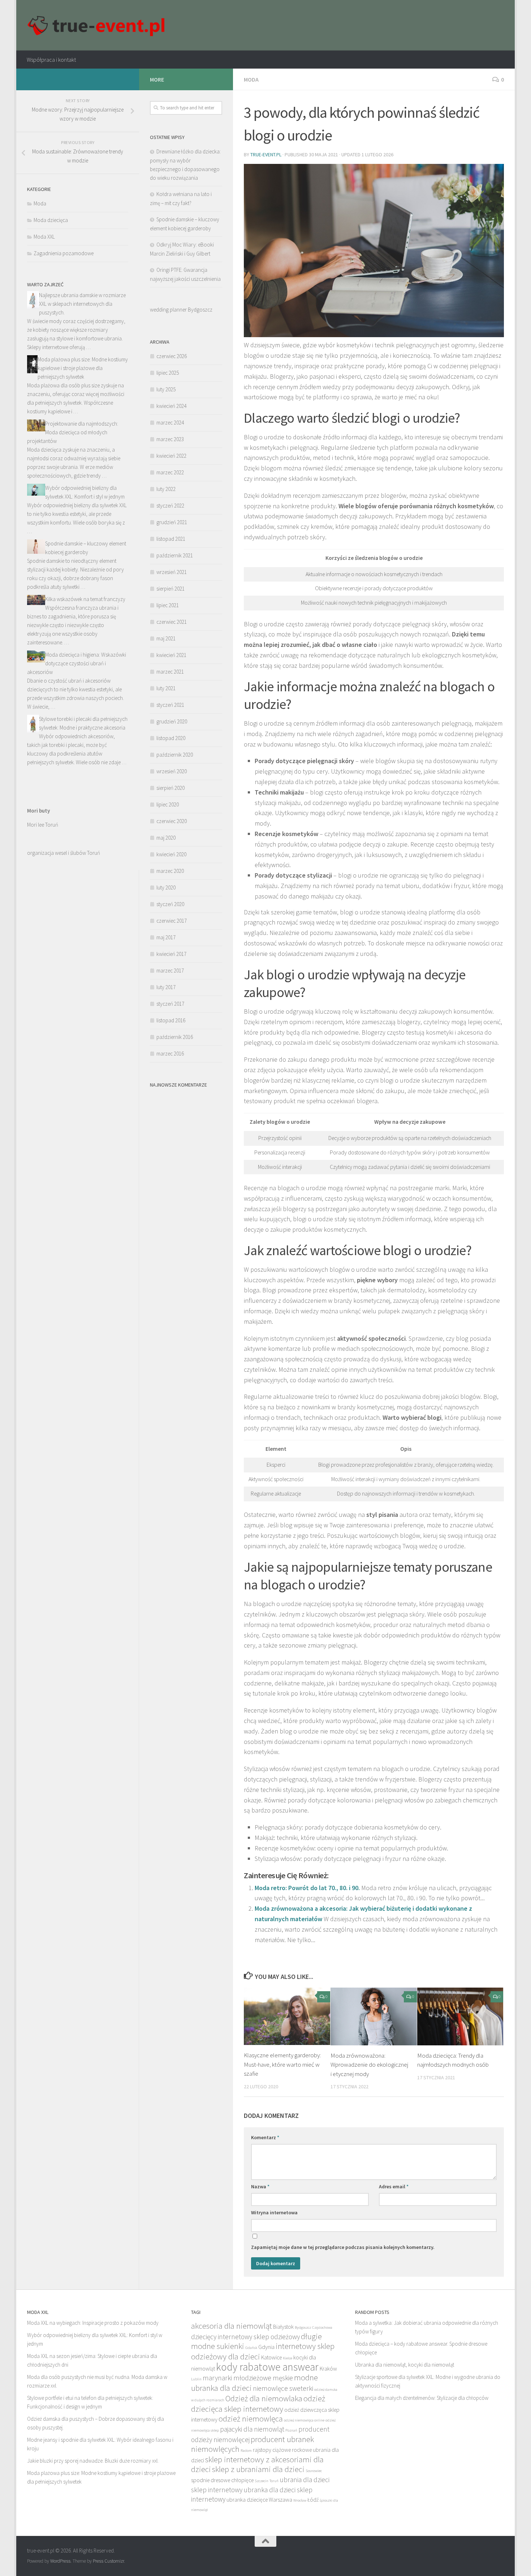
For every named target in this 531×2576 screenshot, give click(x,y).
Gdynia (266, 2347)
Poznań (291, 2430)
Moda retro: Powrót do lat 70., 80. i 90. (307, 1888)
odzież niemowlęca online (304, 2420)
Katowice (271, 2357)
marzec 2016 (170, 1054)
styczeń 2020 (170, 904)
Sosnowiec (314, 2471)
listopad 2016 (171, 1020)
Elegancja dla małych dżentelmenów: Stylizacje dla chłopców (422, 2398)
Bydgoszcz (303, 2327)
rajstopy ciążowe (272, 2450)
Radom (246, 2451)
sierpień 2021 (170, 589)
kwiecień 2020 (171, 854)
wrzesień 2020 (172, 771)
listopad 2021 (171, 539)
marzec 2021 (170, 672)
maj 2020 (166, 838)
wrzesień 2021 (172, 572)
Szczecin (262, 2481)
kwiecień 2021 (171, 655)
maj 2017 (166, 937)
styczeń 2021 (170, 705)
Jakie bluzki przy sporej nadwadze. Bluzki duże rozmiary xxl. (93, 2461)
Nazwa (260, 2186)
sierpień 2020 (170, 788)
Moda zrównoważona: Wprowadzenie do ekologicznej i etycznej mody (369, 2065)
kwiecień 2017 (171, 954)
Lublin (196, 2379)
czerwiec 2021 (172, 622)
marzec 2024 (170, 423)
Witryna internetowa (274, 2212)
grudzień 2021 (172, 522)
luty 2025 (166, 389)
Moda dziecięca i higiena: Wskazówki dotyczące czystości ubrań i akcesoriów (77, 663)
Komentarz (265, 2137)
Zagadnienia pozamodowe (64, 253)
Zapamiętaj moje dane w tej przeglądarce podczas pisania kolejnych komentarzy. (343, 2247)
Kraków (328, 2369)
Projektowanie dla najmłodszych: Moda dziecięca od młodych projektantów (73, 432)
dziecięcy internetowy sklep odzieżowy (245, 2337)
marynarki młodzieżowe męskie (248, 2378)
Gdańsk (251, 2348)
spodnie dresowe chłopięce (222, 2480)
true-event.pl (266, 155)
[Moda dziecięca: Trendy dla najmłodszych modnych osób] (460, 2016)
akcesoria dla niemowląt (232, 2326)
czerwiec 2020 (172, 821)
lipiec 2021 (168, 605)
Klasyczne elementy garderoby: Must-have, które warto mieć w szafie (282, 2064)
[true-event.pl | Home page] (98, 25)
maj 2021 (166, 638)
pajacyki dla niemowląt (252, 2429)
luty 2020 (166, 887)
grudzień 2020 (172, 721)
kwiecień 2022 (171, 456)
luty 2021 (166, 688)
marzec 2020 (170, 871)
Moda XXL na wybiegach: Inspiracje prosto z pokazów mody (93, 2323)
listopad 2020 (171, 738)
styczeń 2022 (170, 506)
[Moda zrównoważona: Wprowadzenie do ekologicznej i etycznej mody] (374, 2016)
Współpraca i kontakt (51, 60)
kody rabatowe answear (267, 2367)
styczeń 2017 (170, 1004)
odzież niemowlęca (251, 2418)
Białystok (283, 2327)
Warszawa (280, 2500)
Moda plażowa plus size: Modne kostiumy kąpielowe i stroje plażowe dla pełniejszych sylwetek (83, 368)
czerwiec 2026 (172, 356)
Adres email (394, 2186)
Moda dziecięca (51, 220)
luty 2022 (166, 489)
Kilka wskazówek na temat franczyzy (85, 599)
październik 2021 (175, 555)
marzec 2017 (170, 971)
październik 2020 (175, 755)
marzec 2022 (170, 472)
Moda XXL (44, 237)
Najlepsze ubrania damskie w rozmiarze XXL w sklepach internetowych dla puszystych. (82, 304)
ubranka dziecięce (247, 2500)
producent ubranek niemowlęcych (252, 2444)
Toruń (274, 2481)
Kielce (288, 2358)
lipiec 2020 (168, 804)
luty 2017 (166, 987)
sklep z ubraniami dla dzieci (258, 2469)
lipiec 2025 (168, 373)
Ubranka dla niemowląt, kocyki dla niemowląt (405, 2365)
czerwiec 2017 (172, 921)
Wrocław (300, 2500)
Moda (251, 79)
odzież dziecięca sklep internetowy (258, 2403)
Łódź (313, 2500)
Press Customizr (108, 2561)
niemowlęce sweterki (283, 2388)
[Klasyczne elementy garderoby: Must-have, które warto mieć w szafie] (287, 2016)
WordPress (60, 2561)
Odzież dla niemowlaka (264, 2398)
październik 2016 (175, 1037)
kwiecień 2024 (171, 406)
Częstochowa (322, 2327)
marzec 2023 (170, 439)
